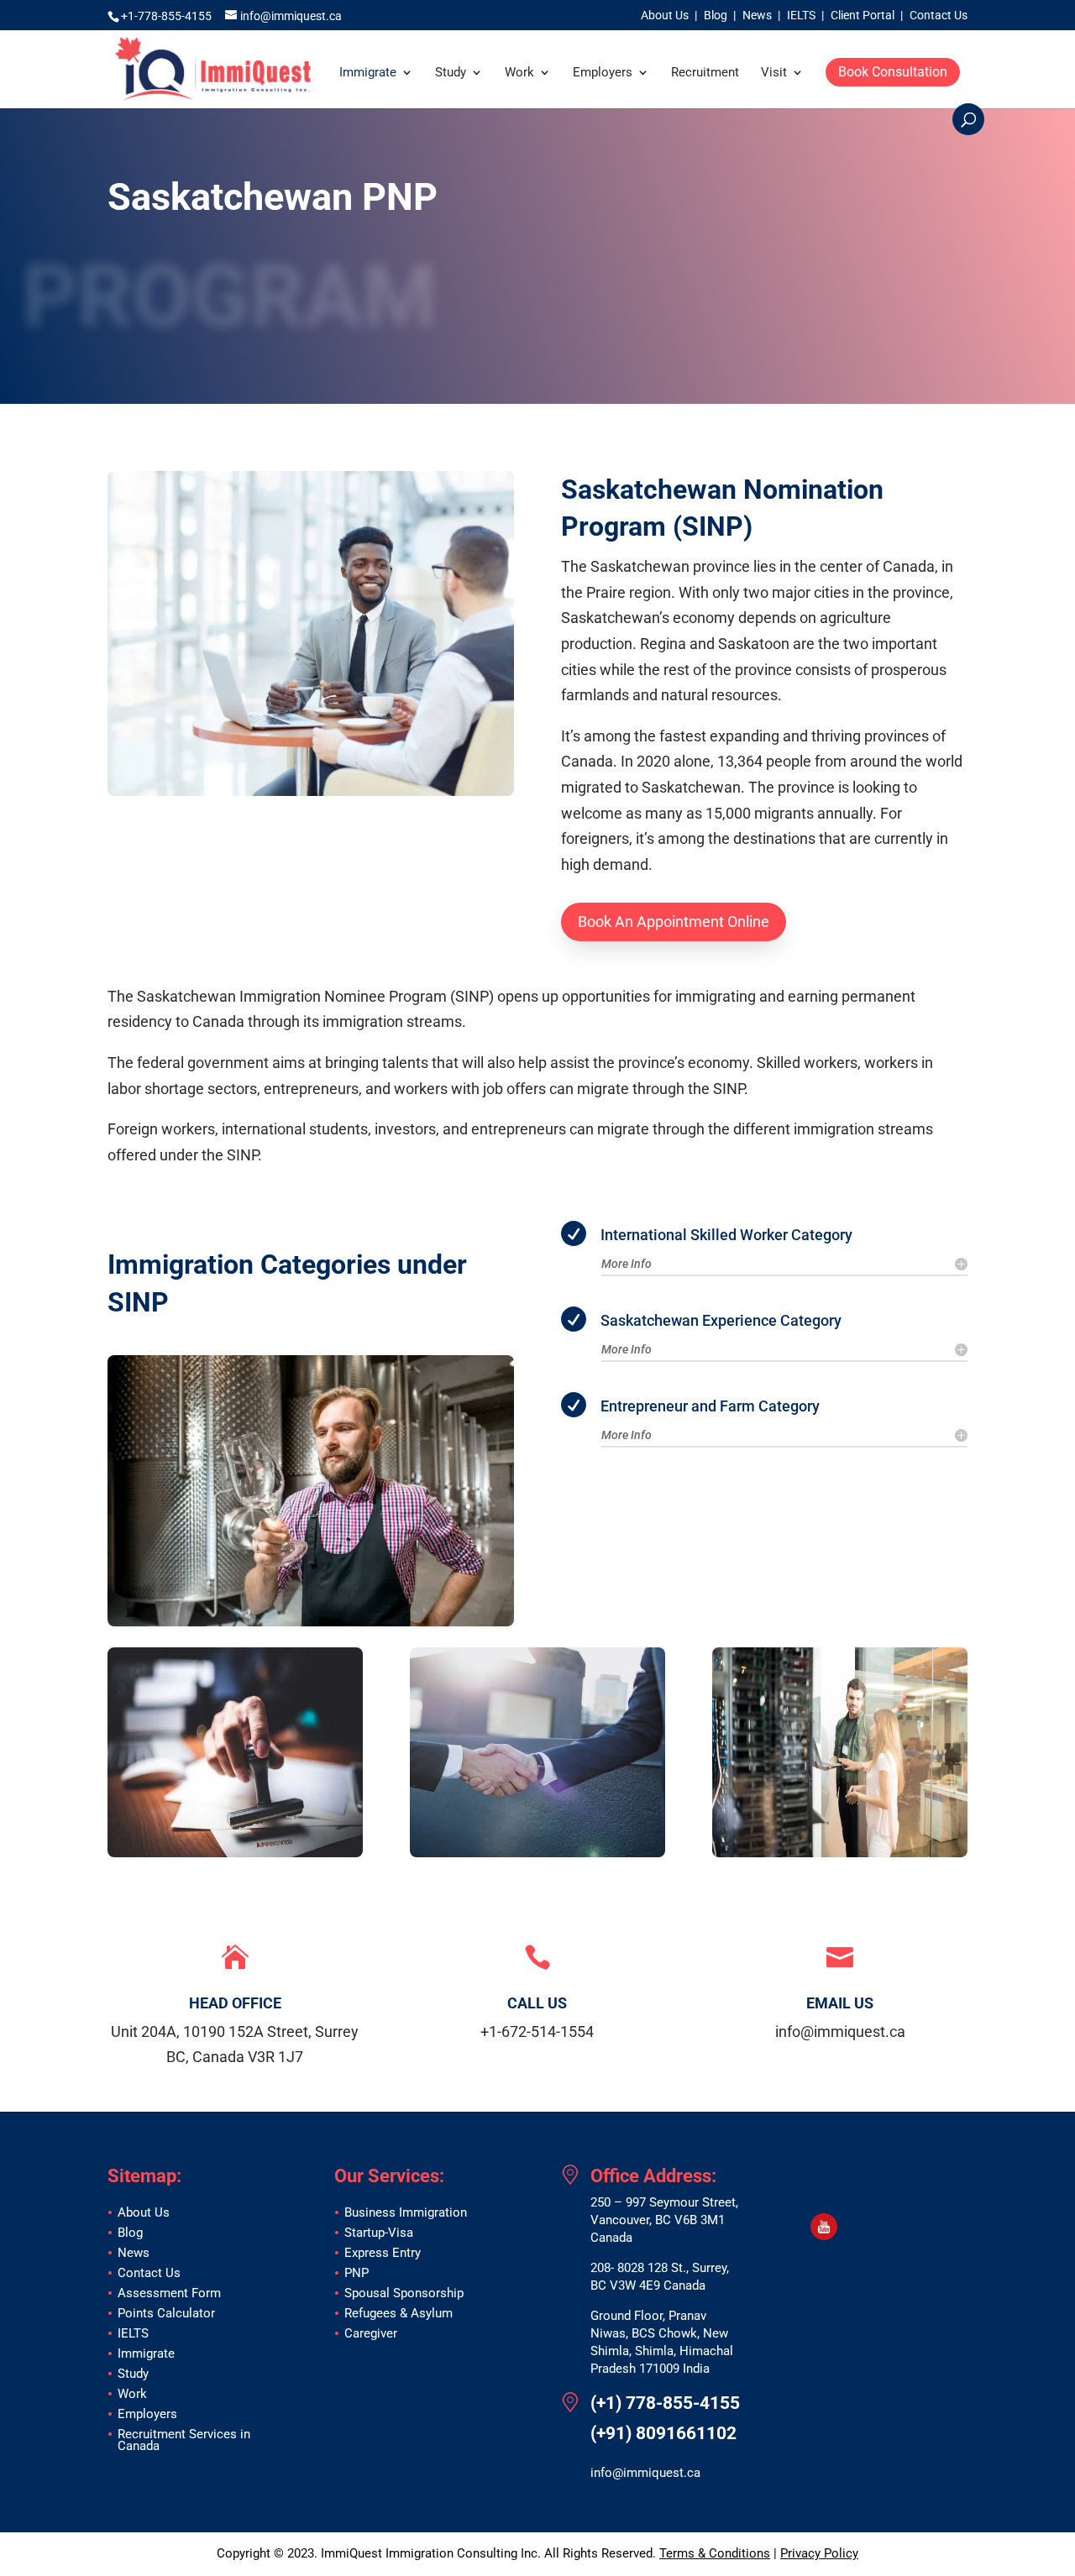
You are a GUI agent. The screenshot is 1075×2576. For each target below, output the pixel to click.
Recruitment (705, 73)
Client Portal (863, 16)
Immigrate (368, 73)
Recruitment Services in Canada (184, 2440)
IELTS (801, 16)
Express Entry (383, 2253)
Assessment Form (169, 2293)
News (757, 16)
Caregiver (371, 2333)
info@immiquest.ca (645, 2473)
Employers (603, 73)
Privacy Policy (819, 2553)
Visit (774, 73)
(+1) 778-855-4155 (665, 2403)
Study (451, 73)
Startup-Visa (379, 2233)
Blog (716, 16)
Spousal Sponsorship (404, 2293)
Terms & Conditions (715, 2553)
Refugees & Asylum (399, 2313)
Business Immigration (406, 2212)
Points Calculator (166, 2313)
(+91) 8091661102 (663, 2434)
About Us (665, 16)
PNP (357, 2273)
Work (519, 73)
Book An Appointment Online (674, 921)
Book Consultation (893, 72)
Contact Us (939, 16)
